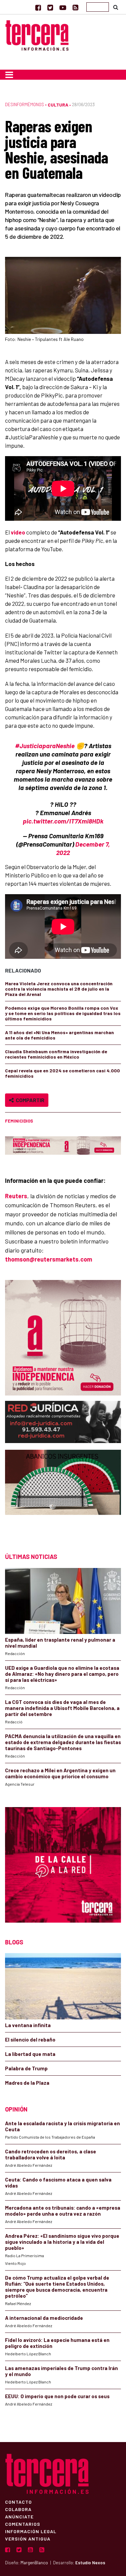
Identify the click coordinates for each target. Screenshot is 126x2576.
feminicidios (19, 1121)
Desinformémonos (25, 104)
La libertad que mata (30, 2054)
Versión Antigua (28, 2538)
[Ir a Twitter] (50, 7)
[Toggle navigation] (9, 75)
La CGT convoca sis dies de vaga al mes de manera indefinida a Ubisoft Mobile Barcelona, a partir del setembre (62, 1708)
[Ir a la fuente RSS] (75, 7)
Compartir (29, 1100)
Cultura (58, 105)
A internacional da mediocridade (44, 2318)
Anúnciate (19, 2516)
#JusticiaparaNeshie (45, 746)
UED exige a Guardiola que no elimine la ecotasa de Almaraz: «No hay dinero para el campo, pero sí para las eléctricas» (62, 1674)
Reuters (16, 1196)
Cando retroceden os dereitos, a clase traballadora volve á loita (51, 2154)
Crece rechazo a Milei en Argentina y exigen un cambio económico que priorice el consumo (60, 1773)
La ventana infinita (28, 2025)
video (18, 532)
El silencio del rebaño (30, 2040)
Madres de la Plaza (27, 2083)
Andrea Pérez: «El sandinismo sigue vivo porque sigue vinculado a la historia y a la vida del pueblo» (62, 2242)
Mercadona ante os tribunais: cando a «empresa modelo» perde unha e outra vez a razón (63, 2211)
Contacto (18, 2502)
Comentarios (23, 2524)
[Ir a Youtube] (63, 7)
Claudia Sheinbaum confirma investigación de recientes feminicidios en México (56, 1054)
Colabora (18, 2509)
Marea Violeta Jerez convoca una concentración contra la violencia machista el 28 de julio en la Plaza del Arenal (59, 989)
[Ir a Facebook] (38, 7)
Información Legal (31, 2531)
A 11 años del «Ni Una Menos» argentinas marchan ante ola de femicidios (59, 1035)
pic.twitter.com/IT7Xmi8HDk (63, 821)
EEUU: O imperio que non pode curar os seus (57, 2396)
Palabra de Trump (26, 2068)
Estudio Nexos (90, 2563)
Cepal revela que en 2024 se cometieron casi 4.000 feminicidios (62, 1073)
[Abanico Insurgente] (63, 1495)
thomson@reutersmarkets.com (49, 1259)
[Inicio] (37, 35)
